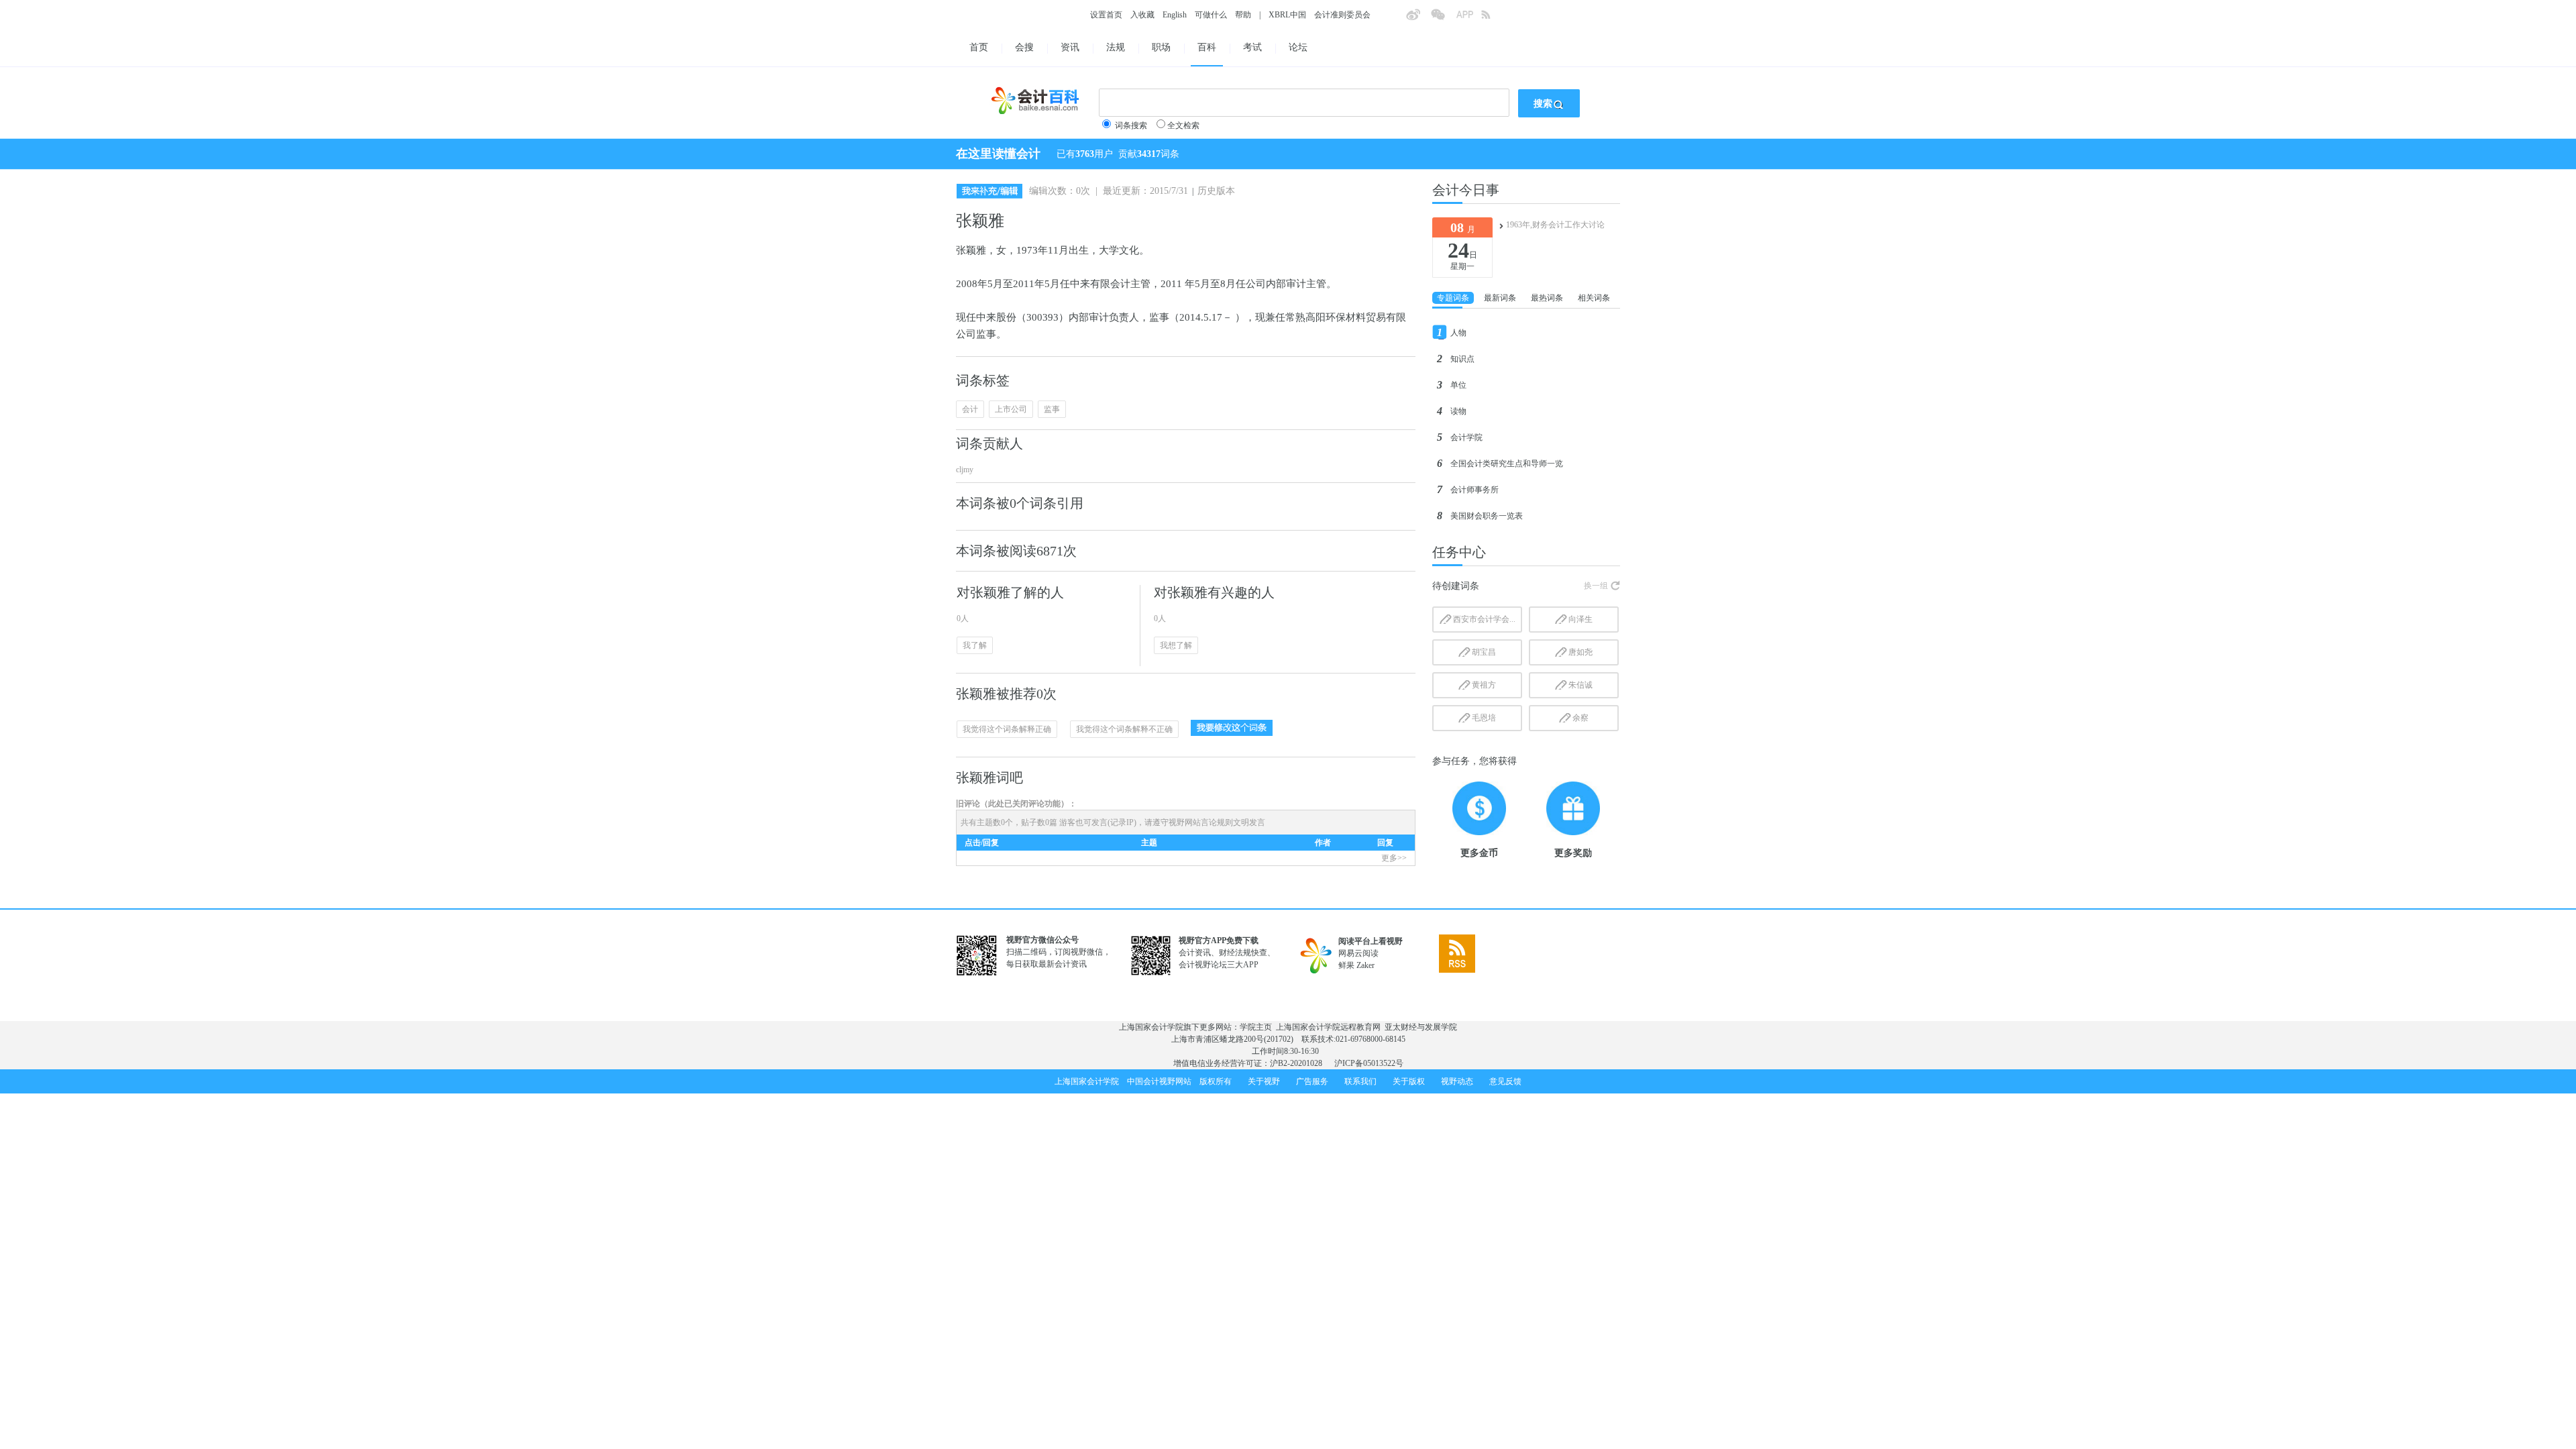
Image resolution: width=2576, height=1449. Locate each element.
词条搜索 (1131, 125)
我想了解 (1176, 645)
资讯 (1070, 47)
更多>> (1394, 858)
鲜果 (1346, 965)
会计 (970, 409)
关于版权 (1409, 1081)
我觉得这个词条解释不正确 (1124, 729)
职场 (1161, 47)
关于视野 (1264, 1081)
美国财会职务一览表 (1487, 516)
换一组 (1596, 586)
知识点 (1462, 359)
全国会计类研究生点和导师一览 (1507, 464)
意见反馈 (1505, 1081)
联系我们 (1360, 1081)
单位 (1458, 385)
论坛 (1298, 47)
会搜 (1024, 47)
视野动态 (1457, 1081)
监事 (1052, 409)
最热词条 (1547, 298)
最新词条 (1500, 298)
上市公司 (1011, 409)
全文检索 (1183, 125)
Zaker (1365, 965)
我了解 (975, 645)
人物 (1458, 333)
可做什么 (1211, 15)
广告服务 (1312, 1081)
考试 (1252, 47)
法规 (1116, 47)
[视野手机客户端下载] (1468, 19)
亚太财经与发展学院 (1421, 1027)
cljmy (965, 470)
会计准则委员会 (1342, 15)
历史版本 (1216, 191)
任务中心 (1459, 552)
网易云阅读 (1358, 953)
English (1175, 15)
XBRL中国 (1287, 15)
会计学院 (1466, 437)
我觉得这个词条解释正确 (1007, 729)
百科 (1207, 47)
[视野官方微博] (1418, 19)
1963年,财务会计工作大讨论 (1555, 225)
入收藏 (1142, 15)
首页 (979, 47)
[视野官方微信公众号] (1443, 19)
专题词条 (1453, 298)
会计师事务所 (1474, 490)
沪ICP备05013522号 (1369, 1063)
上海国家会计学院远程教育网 (1328, 1027)
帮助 (1243, 15)
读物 (1458, 411)
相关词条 (1594, 298)
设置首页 (1106, 15)
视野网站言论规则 (1201, 822)
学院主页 (1256, 1027)
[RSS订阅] (1493, 19)
